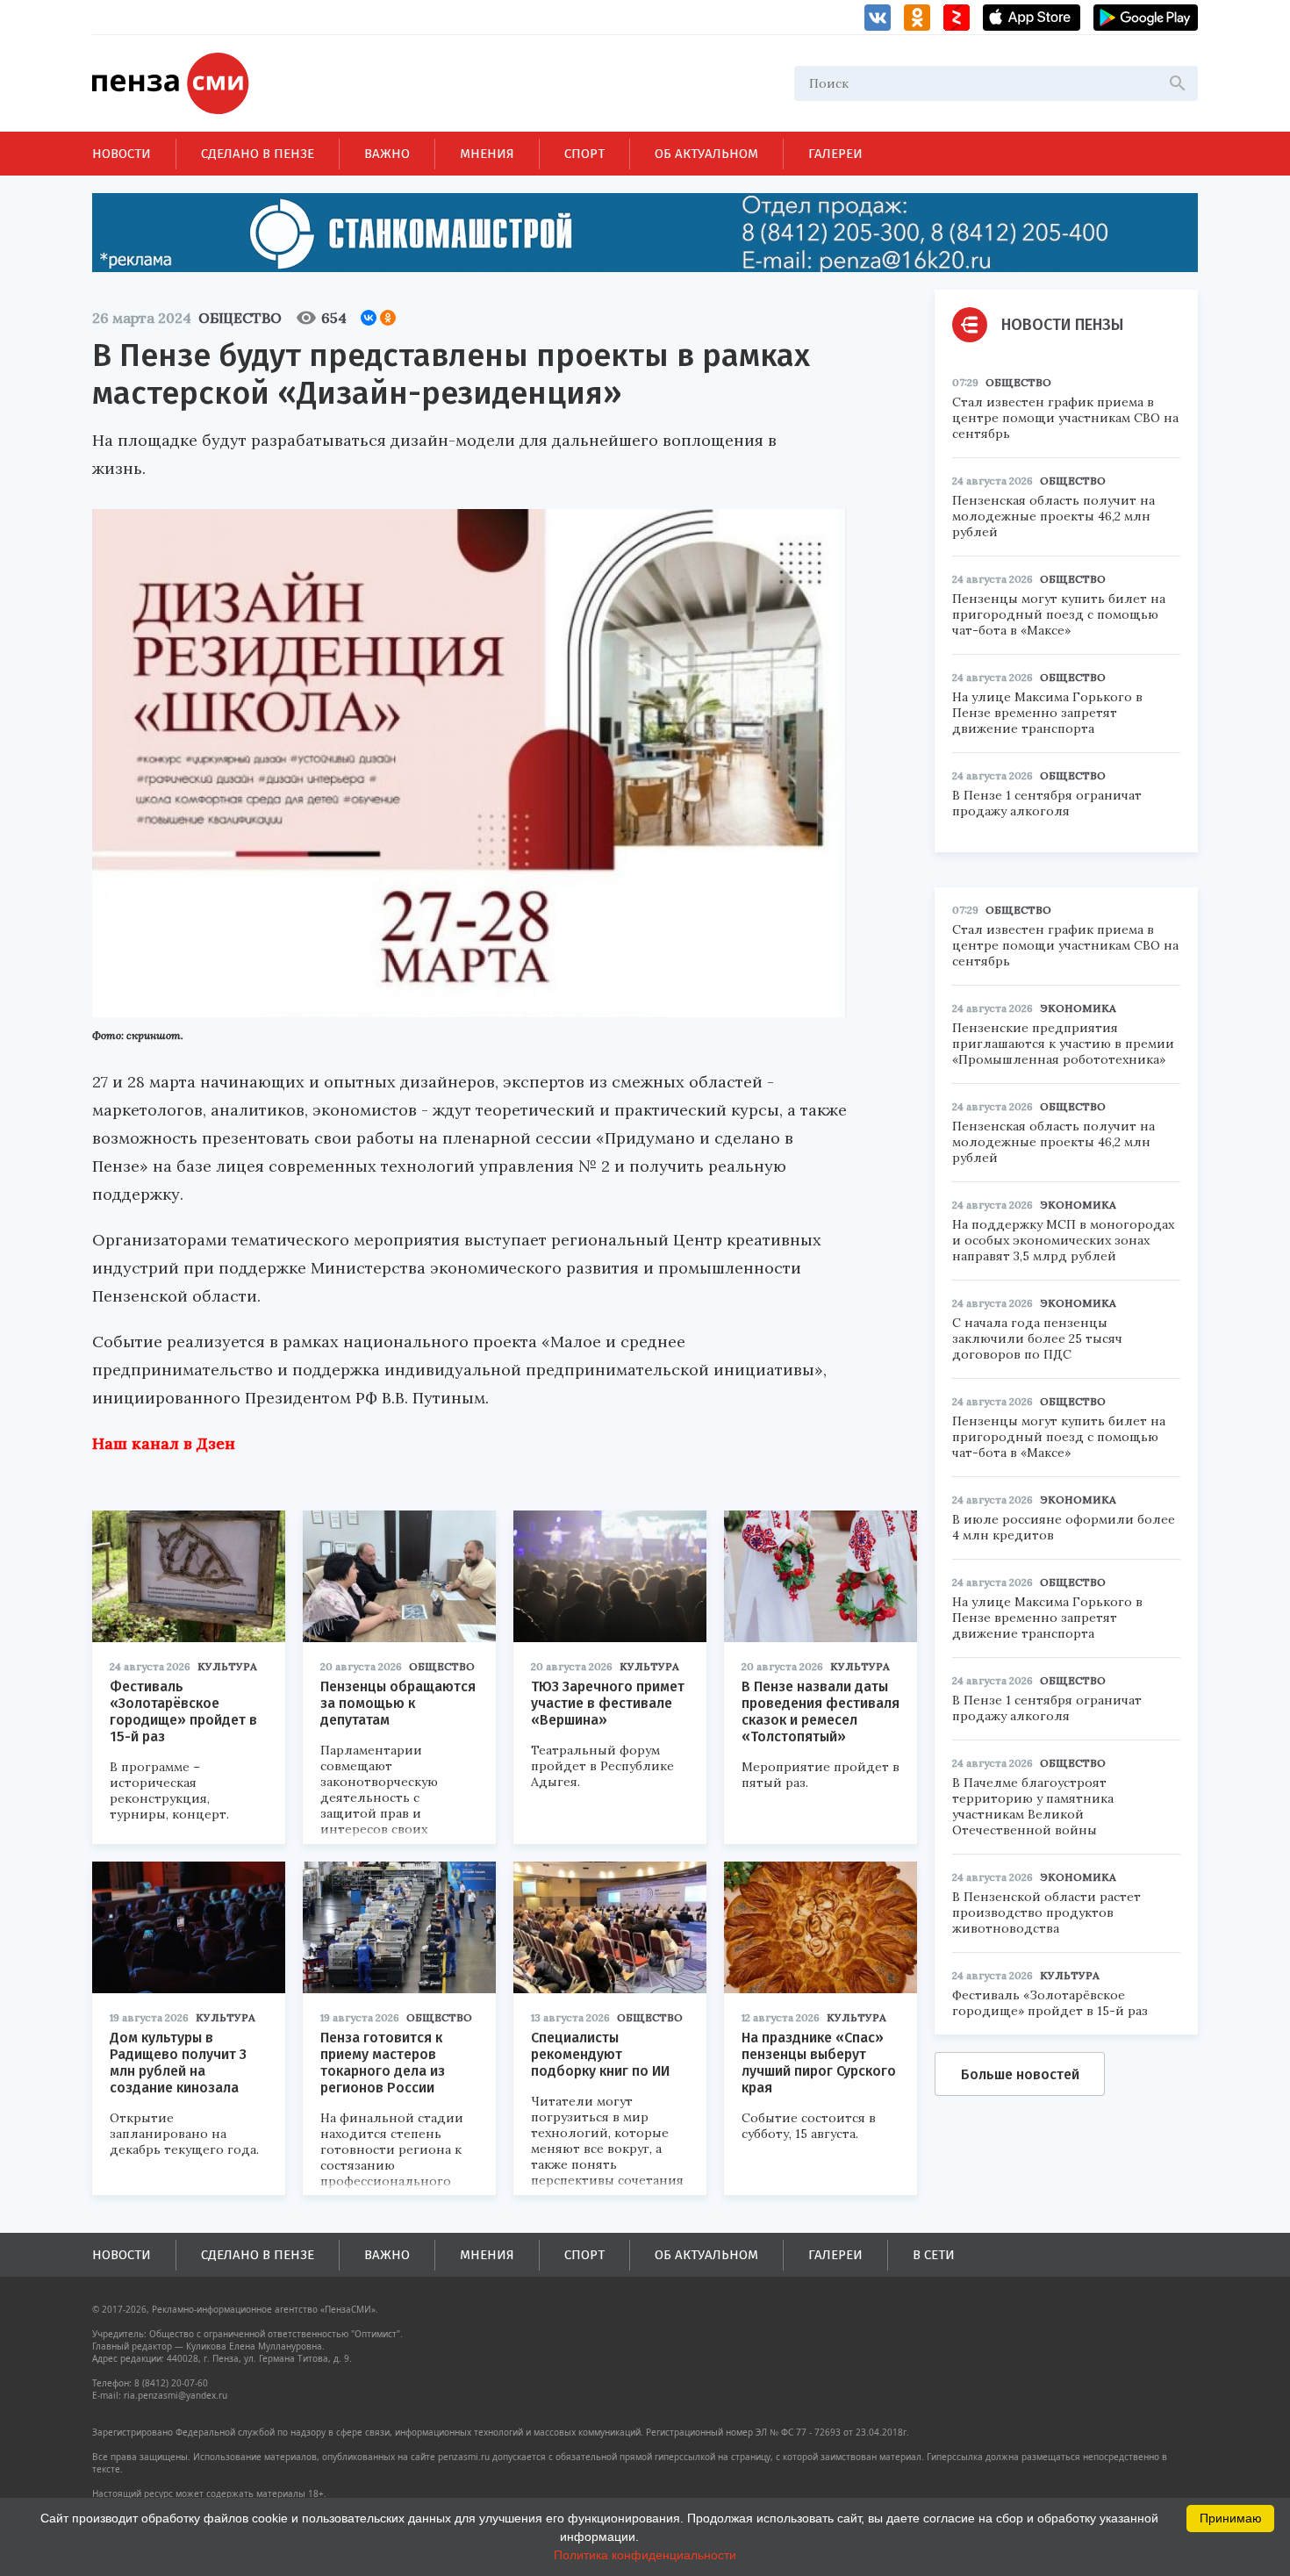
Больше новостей (1020, 2074)
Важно (387, 154)
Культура (227, 1666)
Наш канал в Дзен (164, 1443)
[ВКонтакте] (369, 318)
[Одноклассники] (388, 318)
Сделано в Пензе (258, 154)
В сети (934, 2255)
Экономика (1078, 1008)
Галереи (835, 154)
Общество (240, 318)
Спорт (584, 154)
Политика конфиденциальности (645, 2555)
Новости (122, 154)
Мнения (487, 154)
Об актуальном (706, 154)
